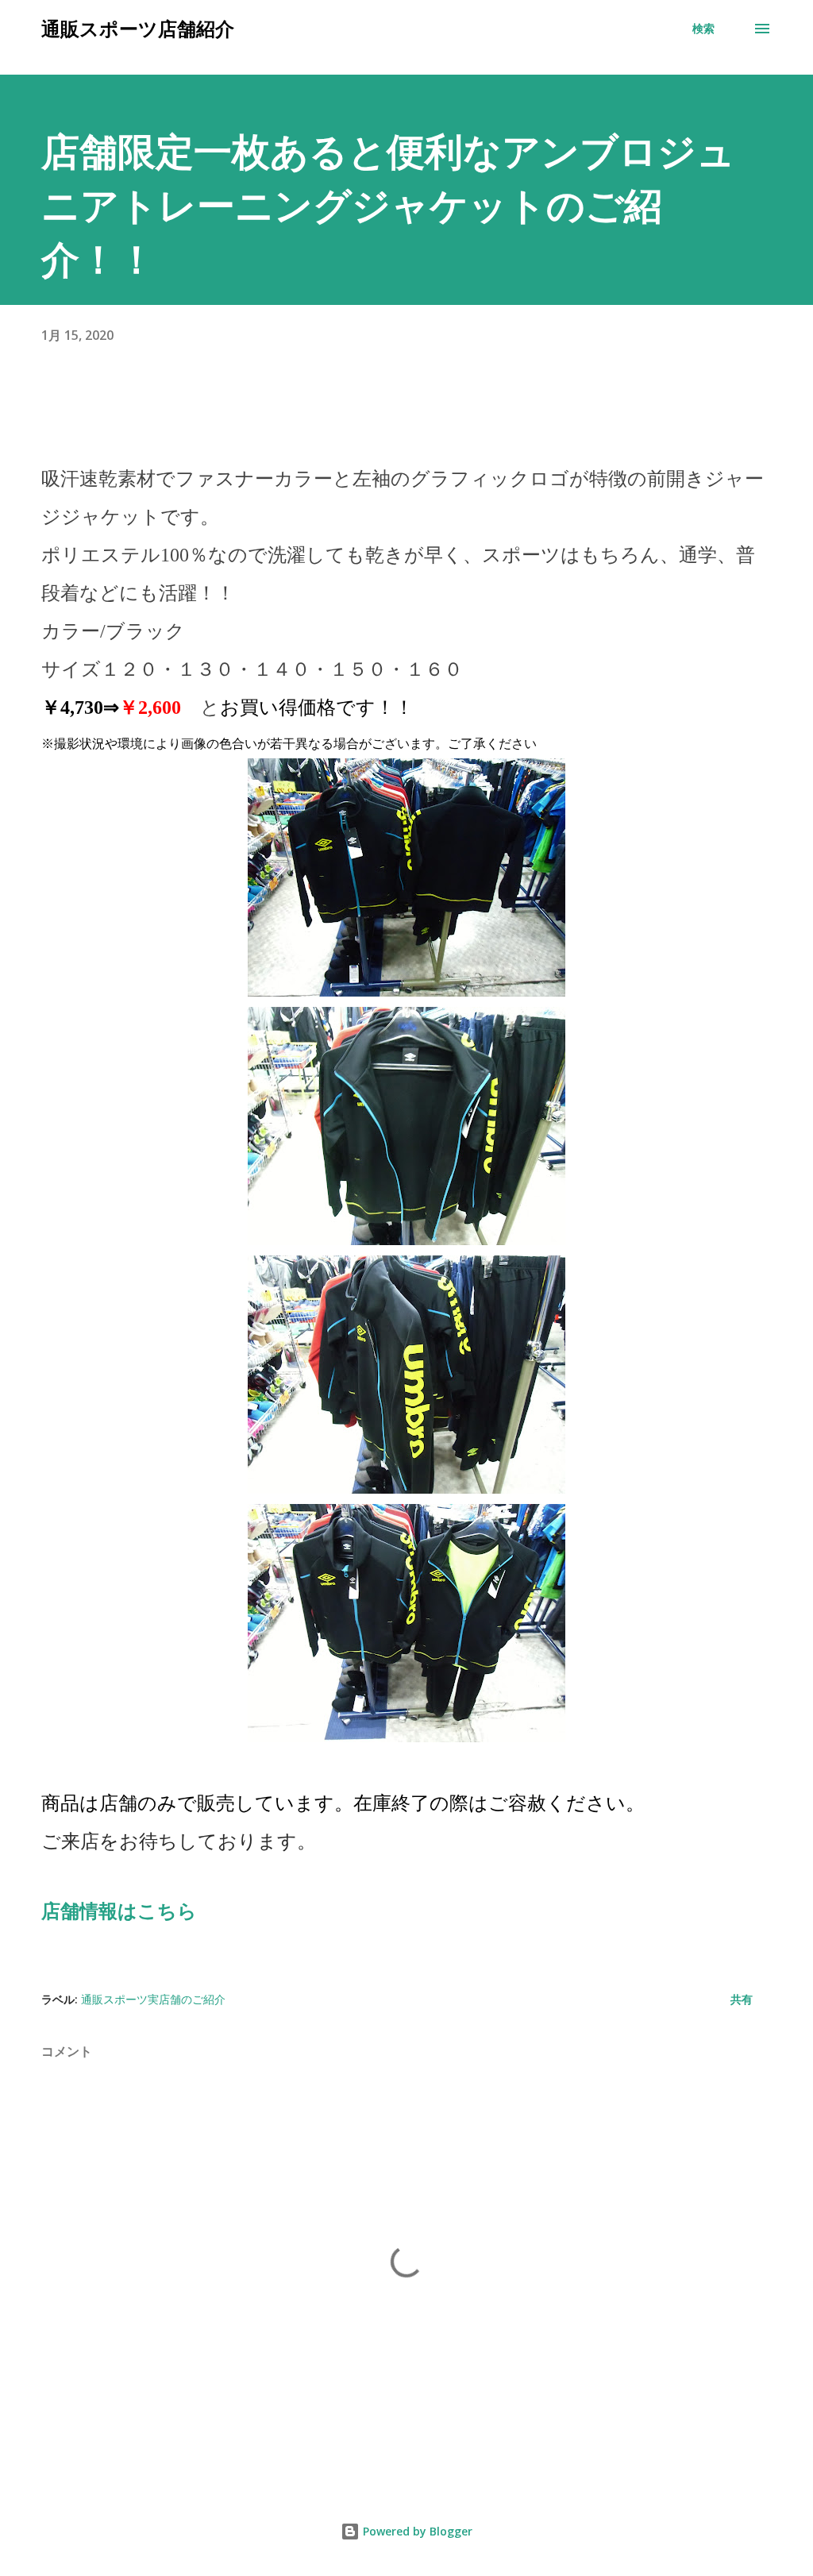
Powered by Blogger (416, 2531)
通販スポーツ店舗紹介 (138, 28)
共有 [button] (742, 1999)
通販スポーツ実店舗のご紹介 (153, 1999)
